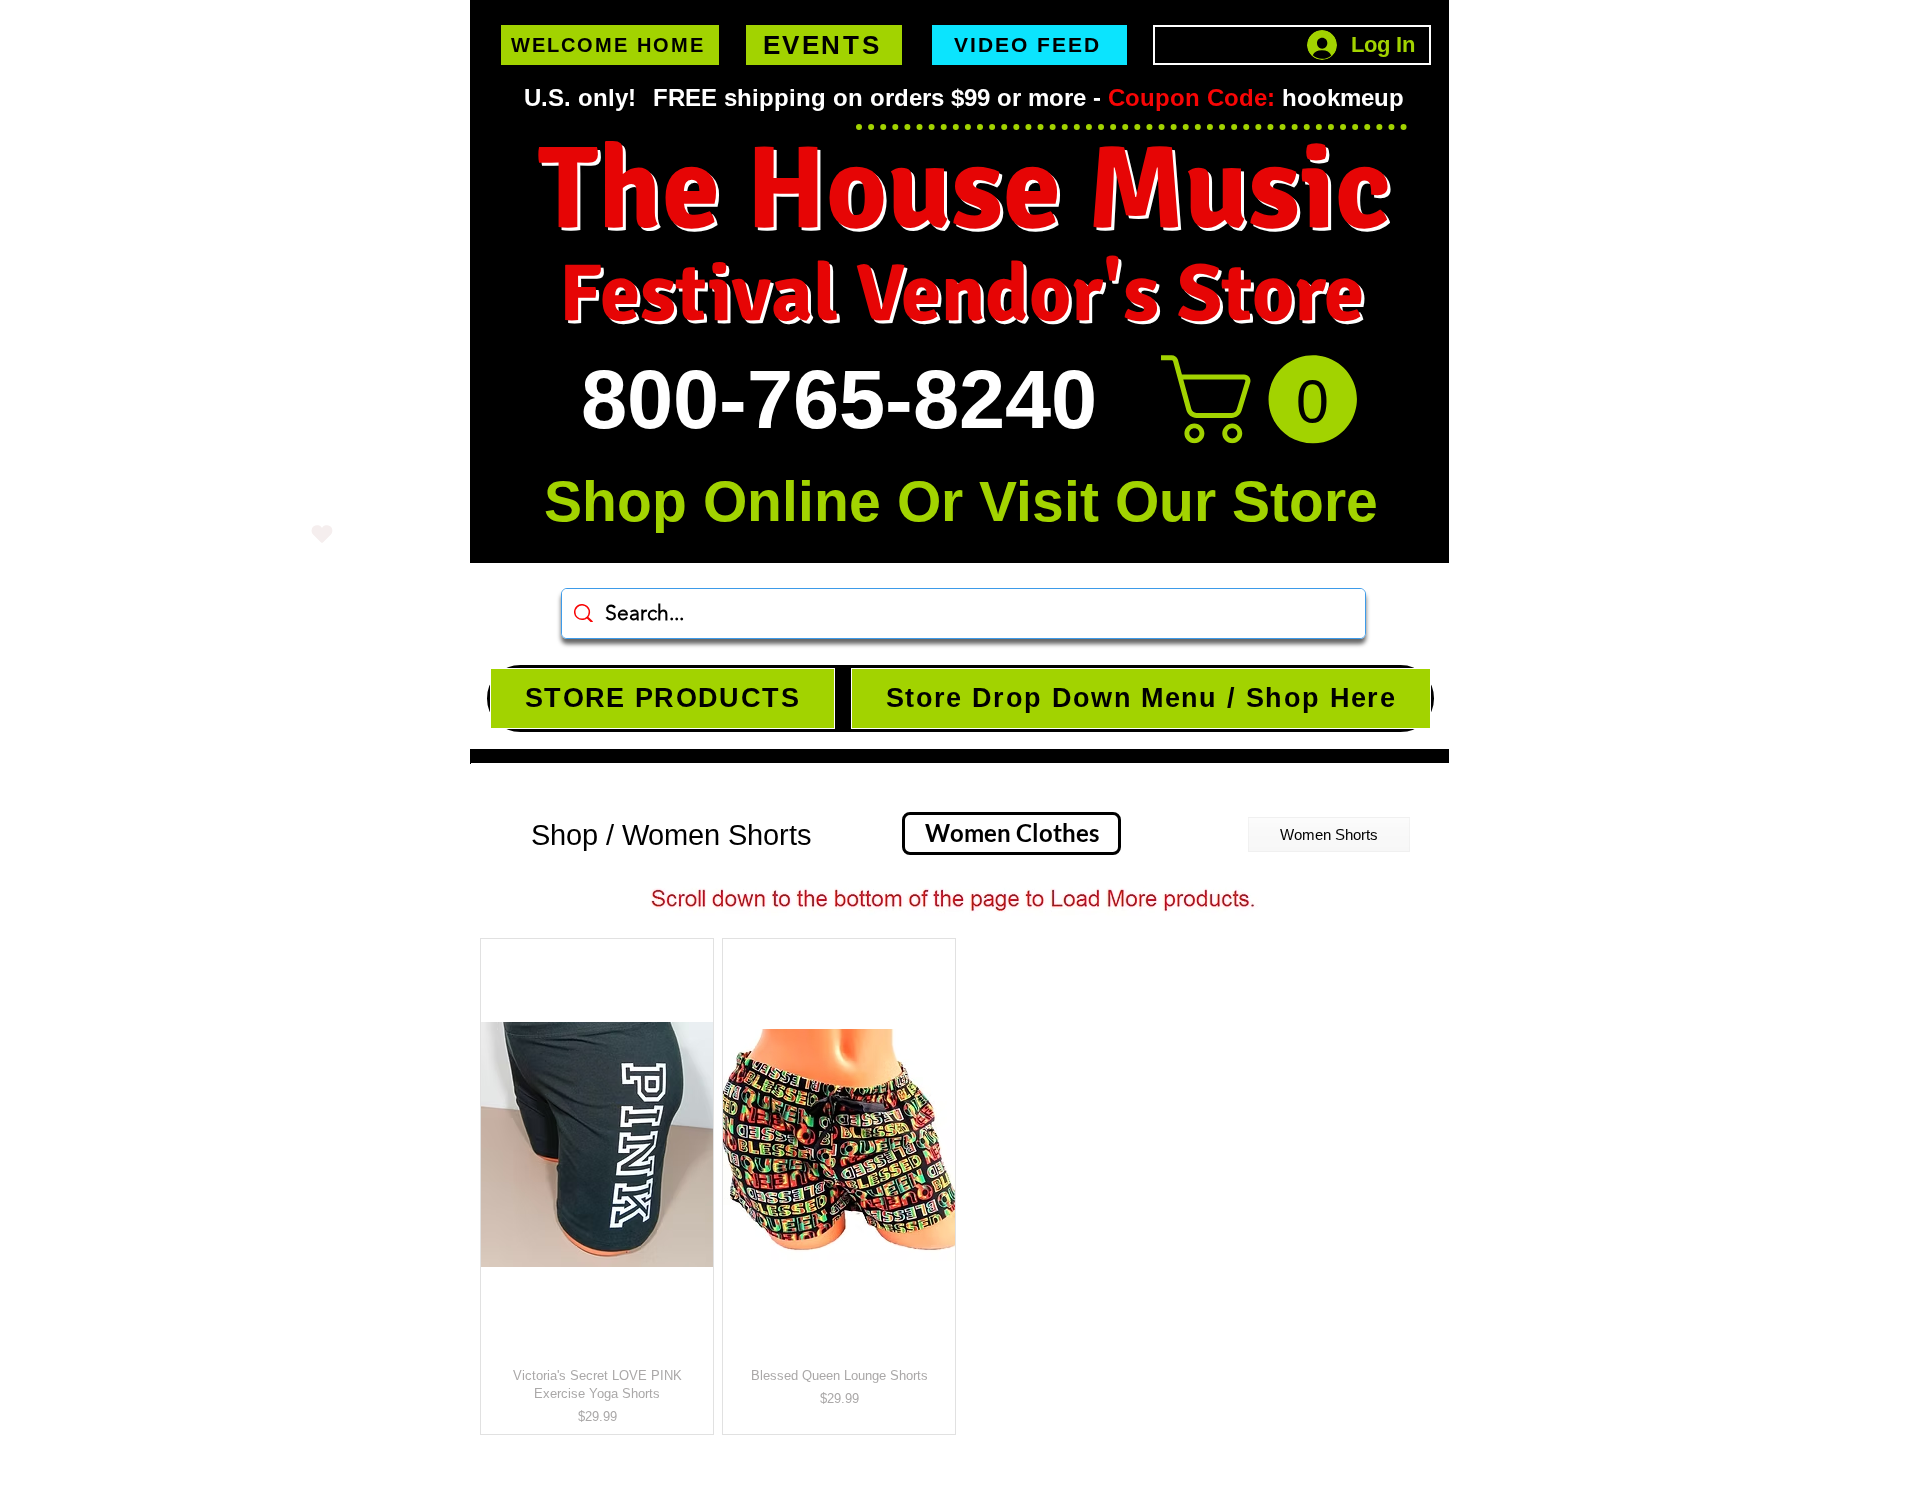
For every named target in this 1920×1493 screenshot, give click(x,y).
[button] (1269, 399)
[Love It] (322, 533)
